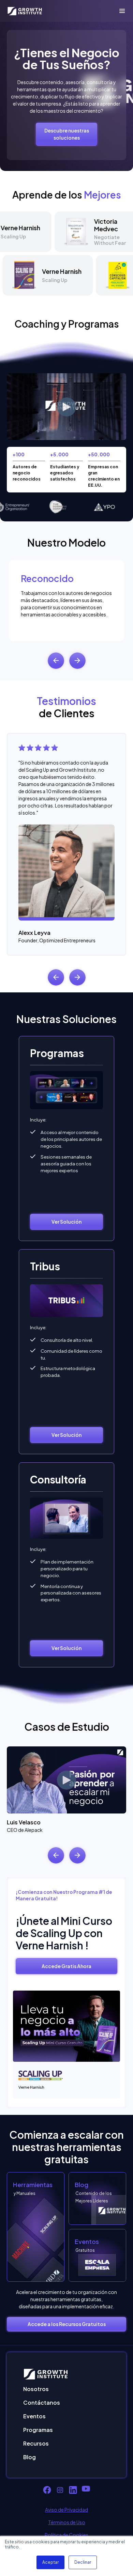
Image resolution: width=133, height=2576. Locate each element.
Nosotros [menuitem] (36, 2389)
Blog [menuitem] (29, 2457)
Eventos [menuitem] (34, 2416)
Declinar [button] (83, 2562)
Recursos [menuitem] (36, 2443)
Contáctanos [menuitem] (42, 2402)
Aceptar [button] (50, 2562)
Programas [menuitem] (38, 2430)
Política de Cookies (66, 2535)
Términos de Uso (67, 2522)
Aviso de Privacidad (66, 2510)
